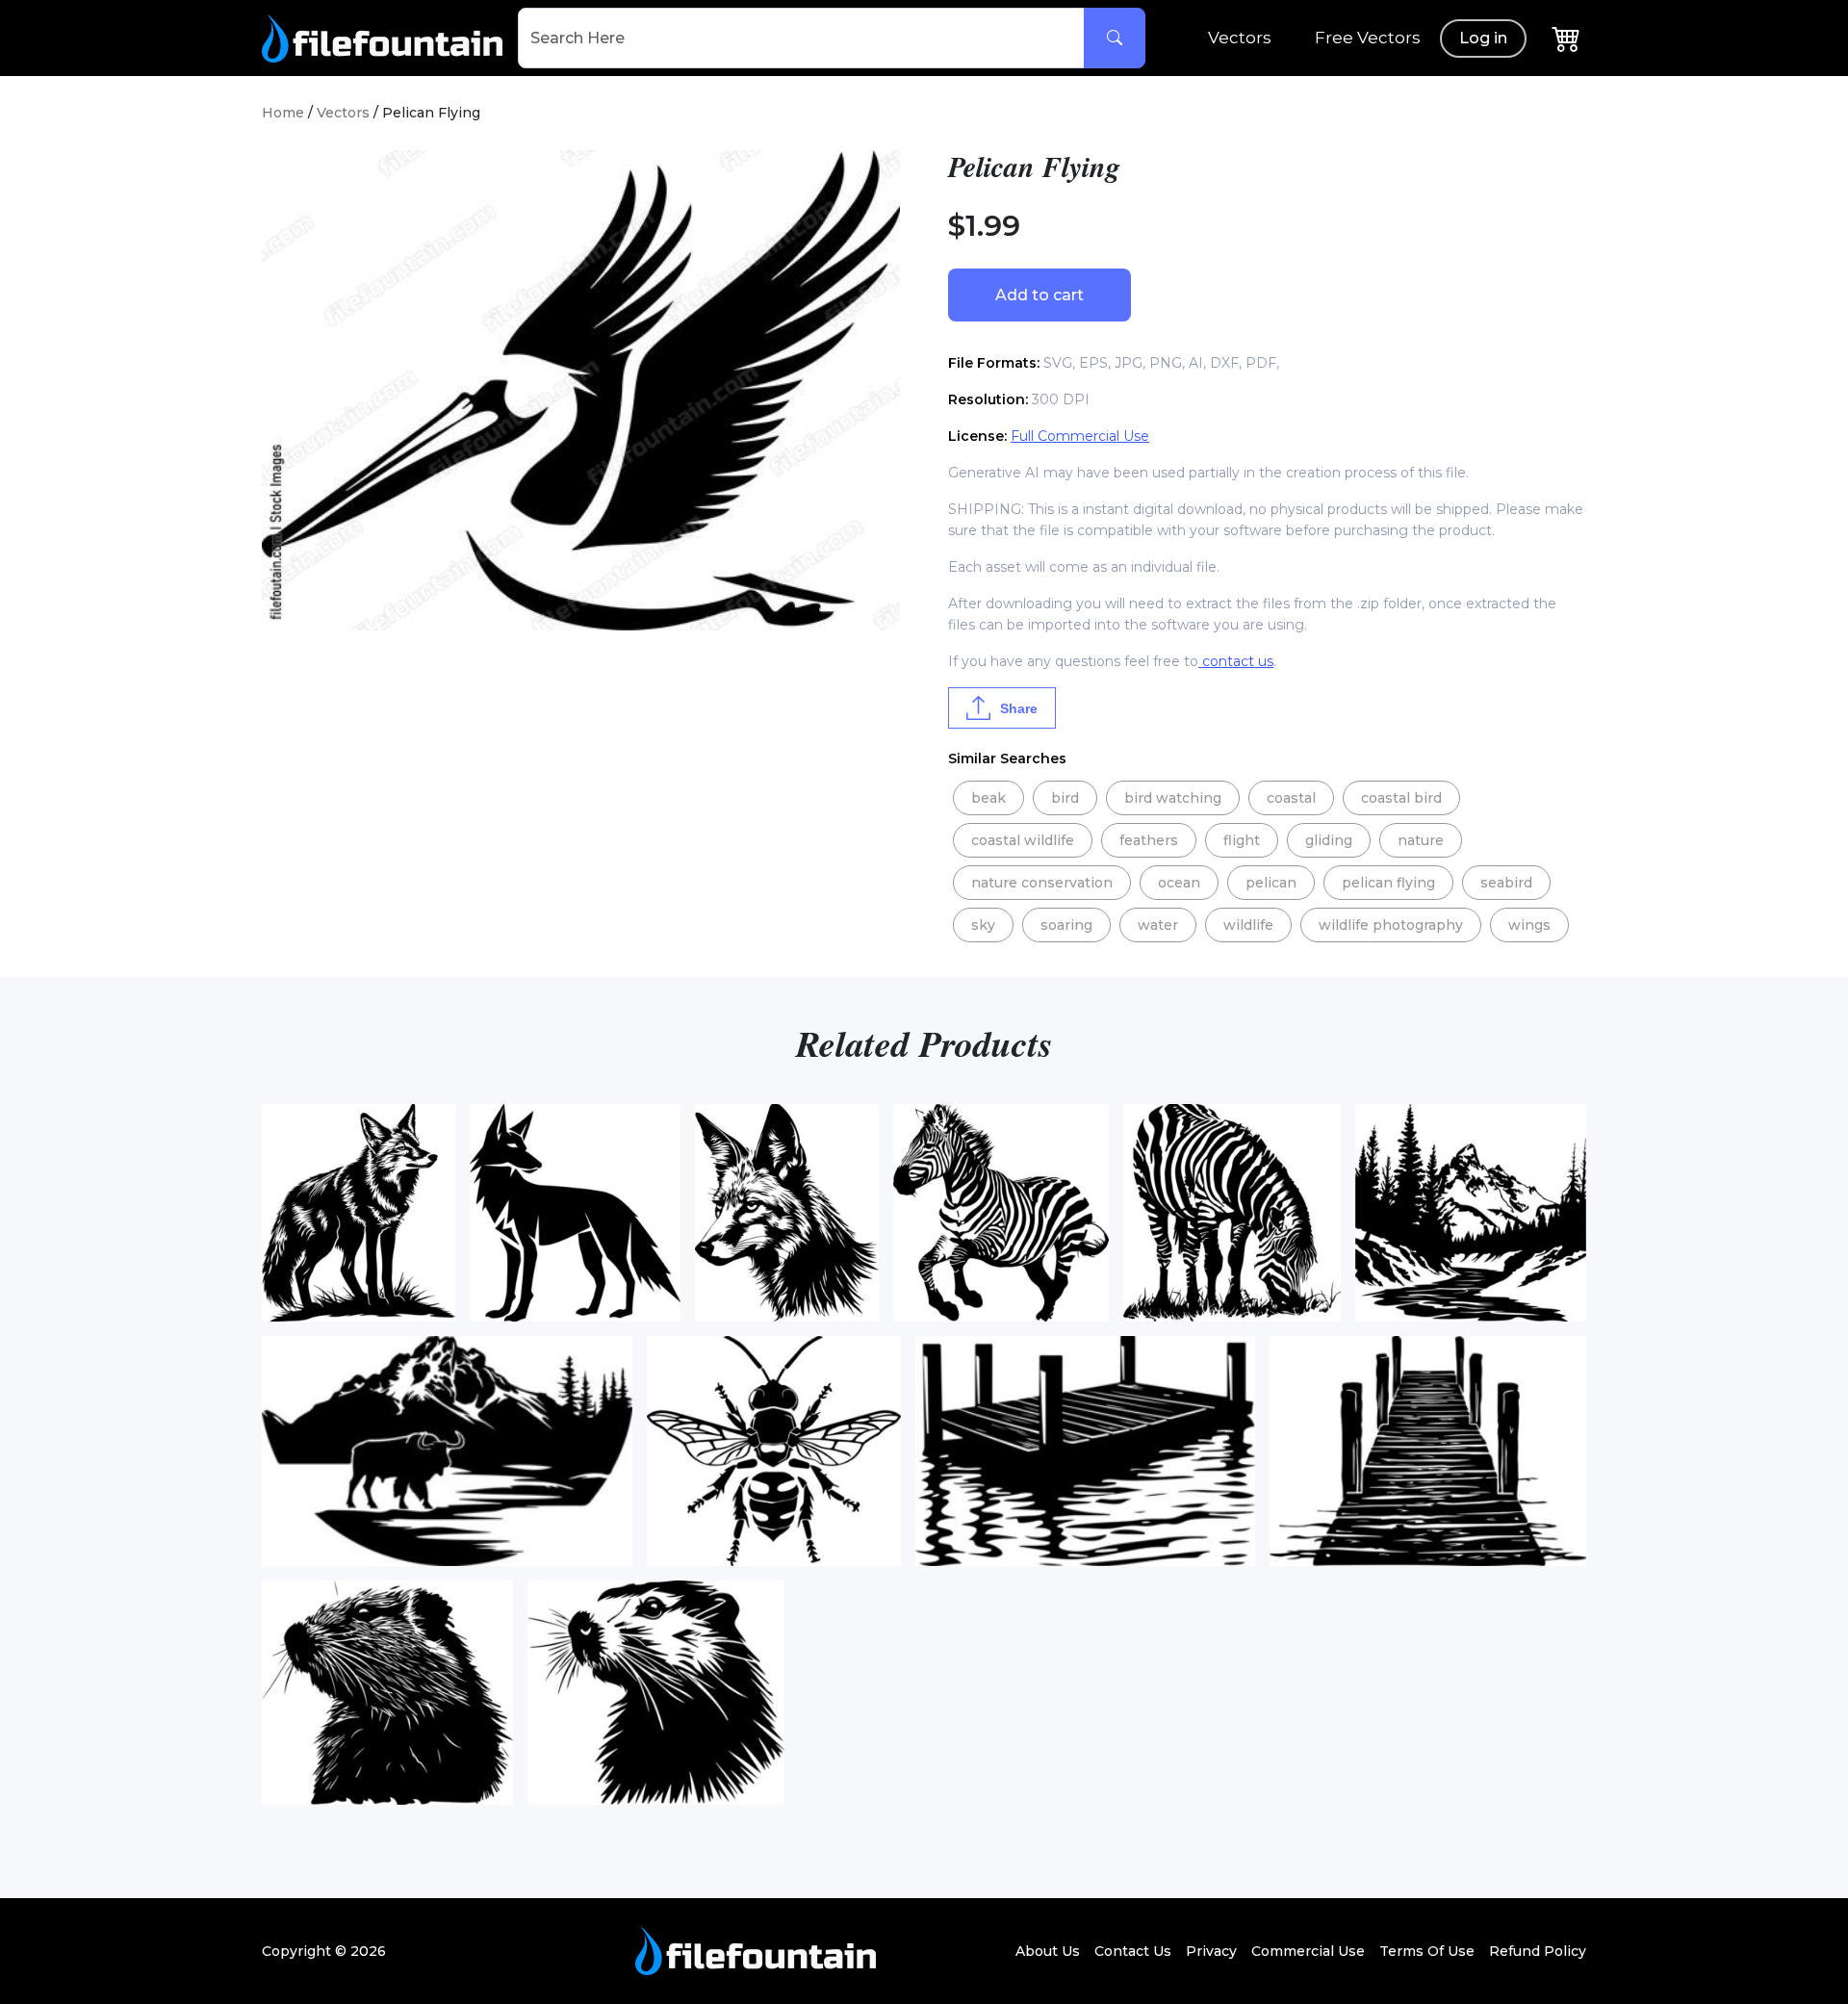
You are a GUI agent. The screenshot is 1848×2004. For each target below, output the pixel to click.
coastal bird (1401, 798)
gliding (1329, 840)
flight (1242, 840)
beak (988, 798)
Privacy (1211, 1951)
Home (283, 113)
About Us (1048, 1951)
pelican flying (1388, 883)
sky (983, 925)
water (1158, 925)
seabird (1506, 883)
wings (1529, 925)
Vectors (1240, 38)
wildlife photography (1391, 925)
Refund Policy (1538, 1951)
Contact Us (1133, 1951)
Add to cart (1039, 295)
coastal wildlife (1023, 840)
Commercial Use (1308, 1951)
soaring (1066, 925)
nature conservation (1042, 883)
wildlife (1248, 925)
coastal (1291, 798)
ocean (1179, 883)
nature (1421, 840)
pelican (1271, 883)
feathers (1149, 840)
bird (1065, 798)
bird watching (1173, 798)
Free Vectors (1368, 38)
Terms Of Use (1427, 1951)
